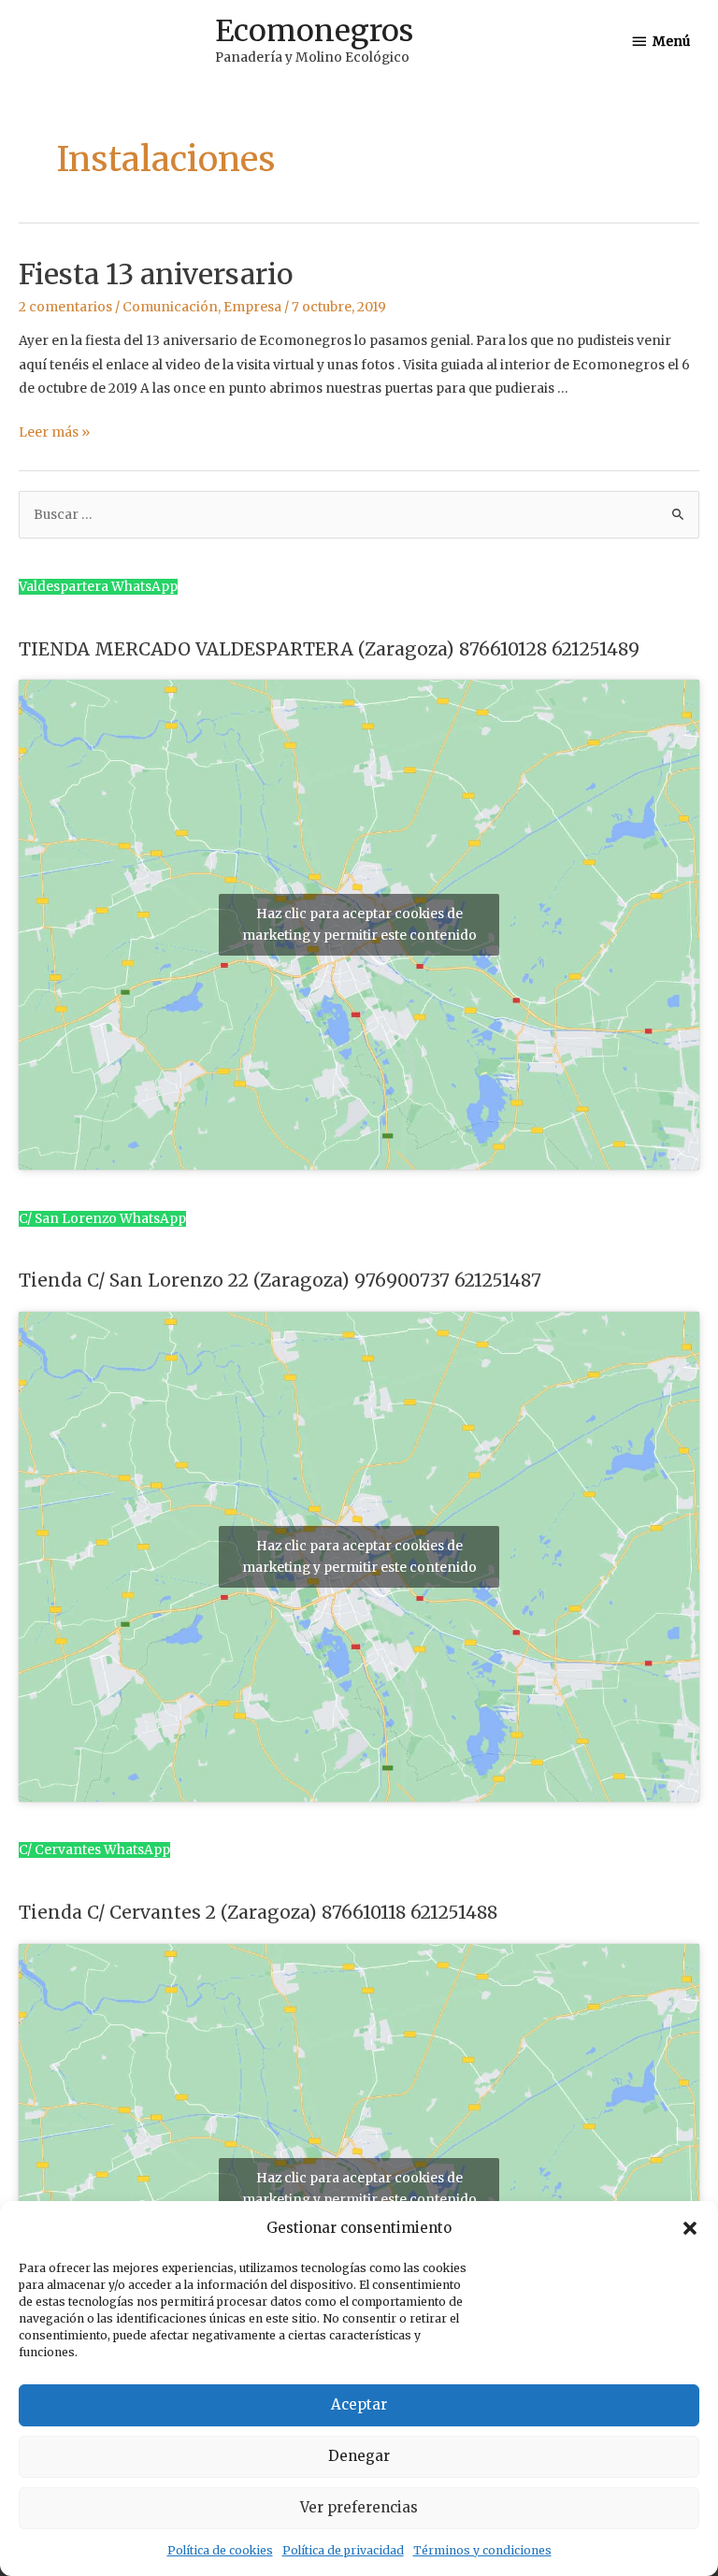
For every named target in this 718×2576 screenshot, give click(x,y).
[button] (690, 2228)
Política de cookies (220, 2550)
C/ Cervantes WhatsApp (94, 1850)
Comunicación (170, 307)
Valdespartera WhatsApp (98, 587)
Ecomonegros (314, 31)
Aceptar (359, 2404)
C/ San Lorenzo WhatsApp (102, 1219)
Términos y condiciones (482, 2550)
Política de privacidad (343, 2550)
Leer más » (54, 432)
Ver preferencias (359, 2507)
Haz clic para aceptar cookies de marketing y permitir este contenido (359, 925)
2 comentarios (65, 307)
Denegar (359, 2456)
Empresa (252, 307)
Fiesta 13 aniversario (156, 274)
